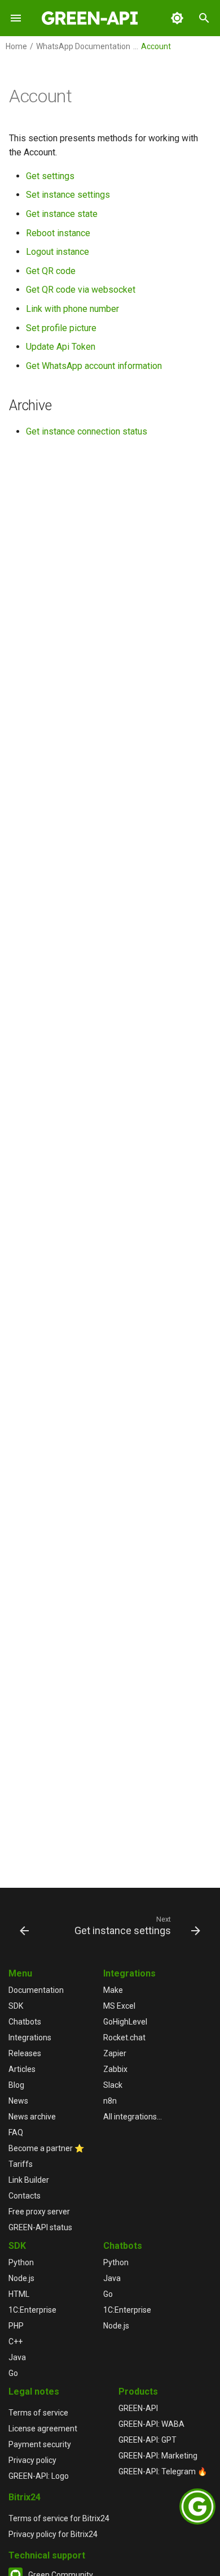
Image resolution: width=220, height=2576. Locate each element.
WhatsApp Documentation (83, 46)
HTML (19, 2294)
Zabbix (115, 2069)
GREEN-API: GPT (148, 2440)
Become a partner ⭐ (46, 2148)
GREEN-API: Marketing (158, 2456)
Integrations (30, 2038)
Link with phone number (72, 309)
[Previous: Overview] (24, 1925)
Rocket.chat (124, 2038)
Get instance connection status (87, 431)
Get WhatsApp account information (94, 366)
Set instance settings (68, 195)
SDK (16, 2006)
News (18, 2101)
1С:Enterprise (32, 2310)
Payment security (40, 2444)
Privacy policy (32, 2460)
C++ (16, 2342)
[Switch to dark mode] (177, 18)
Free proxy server (39, 2212)
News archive (32, 2117)
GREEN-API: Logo (39, 2476)
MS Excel (119, 2006)
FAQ (16, 2132)
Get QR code (51, 271)
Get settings (50, 176)
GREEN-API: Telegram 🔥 (163, 2471)
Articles (22, 2069)
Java (17, 2357)
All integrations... (133, 2117)
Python (21, 2262)
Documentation (36, 1990)
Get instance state (62, 214)
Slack (113, 2085)
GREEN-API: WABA (151, 2424)
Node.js (21, 2278)
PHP (16, 2326)
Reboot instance (58, 233)
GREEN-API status (40, 2227)
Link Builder (29, 2180)
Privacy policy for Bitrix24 (53, 2534)
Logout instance (58, 252)
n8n (110, 2101)
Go (13, 2373)
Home (16, 46)
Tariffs (21, 2164)
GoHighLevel (125, 2022)
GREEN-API (138, 2408)
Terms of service (38, 2413)
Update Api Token (61, 347)
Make (113, 1990)
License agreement (43, 2429)
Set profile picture (61, 328)
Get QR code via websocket (81, 290)
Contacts (25, 2196)
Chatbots (25, 2022)
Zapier (115, 2053)
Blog (16, 2085)
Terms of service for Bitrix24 (59, 2518)
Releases (25, 2053)
